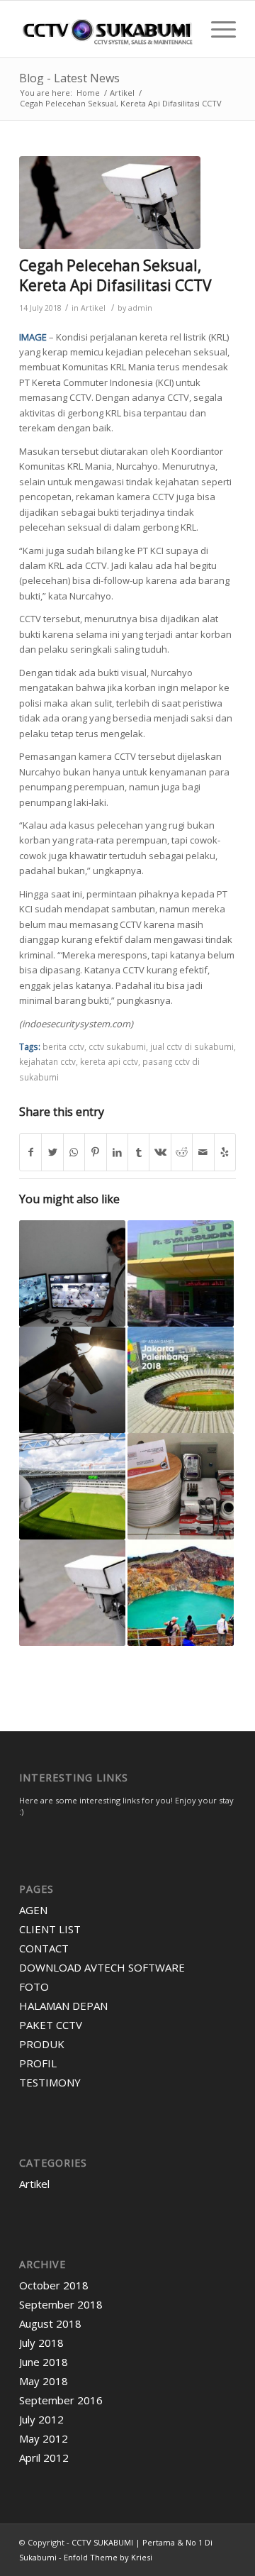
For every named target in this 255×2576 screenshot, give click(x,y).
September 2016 (61, 2400)
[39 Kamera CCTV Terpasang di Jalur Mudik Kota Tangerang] (72, 1380)
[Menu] (216, 29)
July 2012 (41, 2419)
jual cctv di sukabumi (192, 1046)
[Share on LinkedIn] (117, 1152)
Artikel (93, 308)
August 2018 (50, 2323)
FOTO (34, 1986)
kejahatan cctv (47, 1061)
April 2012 (44, 2458)
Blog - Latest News (69, 78)
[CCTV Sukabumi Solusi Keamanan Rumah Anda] (181, 1486)
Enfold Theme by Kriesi (108, 2557)
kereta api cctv (109, 1061)
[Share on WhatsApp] (74, 1152)
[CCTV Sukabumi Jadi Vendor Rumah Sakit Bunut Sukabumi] (181, 1273)
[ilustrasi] (110, 203)
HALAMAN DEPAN (63, 2006)
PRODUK (42, 2044)
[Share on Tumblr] (138, 1152)
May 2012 (44, 2438)
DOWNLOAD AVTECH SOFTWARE (102, 1967)
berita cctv (63, 1046)
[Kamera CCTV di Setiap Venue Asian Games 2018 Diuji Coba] (181, 1380)
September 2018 (61, 2304)
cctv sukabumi (117, 1046)
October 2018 (54, 2285)
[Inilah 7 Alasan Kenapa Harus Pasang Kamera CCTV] (72, 1593)
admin (140, 308)
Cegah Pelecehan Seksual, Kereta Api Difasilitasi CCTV (115, 275)
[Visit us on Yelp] (225, 1152)
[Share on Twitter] (52, 1152)
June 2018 (44, 2362)
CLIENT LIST (50, 1929)
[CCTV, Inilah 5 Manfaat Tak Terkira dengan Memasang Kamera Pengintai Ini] (72, 1273)
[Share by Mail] (203, 1152)
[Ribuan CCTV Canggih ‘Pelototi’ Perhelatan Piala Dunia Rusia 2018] (72, 1486)
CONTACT (44, 1948)
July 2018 (41, 2343)
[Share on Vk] (160, 1152)
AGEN (33, 1910)
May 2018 (44, 2381)
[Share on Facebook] (30, 1152)
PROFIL (38, 2063)
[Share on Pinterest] (95, 1152)
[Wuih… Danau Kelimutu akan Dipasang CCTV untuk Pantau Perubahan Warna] (181, 1593)
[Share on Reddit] (182, 1152)
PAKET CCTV (51, 2025)
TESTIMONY (50, 2082)
